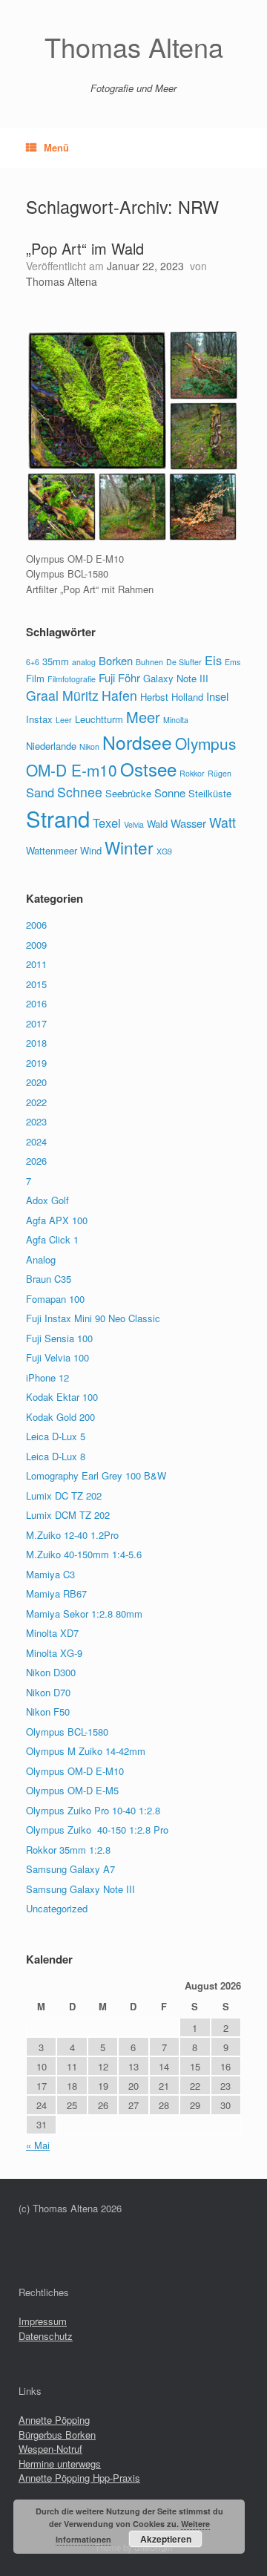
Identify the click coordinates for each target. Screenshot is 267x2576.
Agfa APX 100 (57, 1220)
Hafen (119, 695)
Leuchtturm (99, 719)
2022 (36, 1102)
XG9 (164, 851)
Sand (40, 792)
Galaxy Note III (176, 678)
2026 (36, 1161)
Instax (39, 719)
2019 (36, 1063)
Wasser (188, 823)
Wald (157, 824)
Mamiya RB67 (56, 1593)
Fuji (107, 677)
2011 (36, 964)
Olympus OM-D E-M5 (72, 1790)
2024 (36, 1141)
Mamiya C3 (50, 1574)
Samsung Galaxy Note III (80, 1889)
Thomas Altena (62, 281)
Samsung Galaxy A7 (70, 1869)
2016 (36, 1003)
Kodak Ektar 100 (62, 1397)
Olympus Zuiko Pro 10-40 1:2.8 (93, 1810)
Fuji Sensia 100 (59, 1338)
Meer (143, 717)
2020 (36, 1082)
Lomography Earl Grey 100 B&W (96, 1475)
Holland (187, 697)
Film (35, 678)
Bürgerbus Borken (57, 2435)
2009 (36, 945)
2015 (36, 984)
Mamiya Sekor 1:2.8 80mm (84, 1614)
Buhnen (149, 662)
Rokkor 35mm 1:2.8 (68, 1850)
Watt (222, 822)
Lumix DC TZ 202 (64, 1495)
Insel (217, 696)
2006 (36, 925)
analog (84, 662)
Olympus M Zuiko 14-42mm (86, 1751)
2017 (36, 1023)
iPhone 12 (47, 1377)
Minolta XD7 (52, 1633)
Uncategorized (57, 1908)
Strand (58, 818)
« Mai (38, 2145)
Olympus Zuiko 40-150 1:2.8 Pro (97, 1830)
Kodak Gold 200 (60, 1417)
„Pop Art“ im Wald (85, 248)
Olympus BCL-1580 (67, 1732)
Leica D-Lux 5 (56, 1436)
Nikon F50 (48, 1712)
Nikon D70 (48, 1692)
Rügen (220, 773)
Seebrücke (128, 793)
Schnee (80, 792)
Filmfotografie (72, 679)
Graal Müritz (62, 695)
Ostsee (148, 769)
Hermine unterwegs (60, 2464)
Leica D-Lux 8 (56, 1456)
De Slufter (184, 662)
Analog (41, 1259)
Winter (129, 847)
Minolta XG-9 (54, 1653)
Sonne (170, 792)
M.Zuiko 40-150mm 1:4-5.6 (84, 1554)
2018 (36, 1043)
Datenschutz (46, 2336)
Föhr (129, 677)
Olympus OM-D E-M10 (75, 1771)
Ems (233, 662)
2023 (36, 1121)
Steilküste (210, 793)
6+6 (33, 662)
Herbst (154, 697)
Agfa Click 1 (52, 1239)
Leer (64, 720)
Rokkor (192, 773)
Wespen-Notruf (50, 2449)
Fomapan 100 (55, 1299)
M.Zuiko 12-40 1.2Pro (72, 1535)
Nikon (89, 746)
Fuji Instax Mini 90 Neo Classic (93, 1318)
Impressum (43, 2321)
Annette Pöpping (54, 2420)
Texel (107, 823)
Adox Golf (47, 1200)
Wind (91, 850)
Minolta (176, 720)
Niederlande (51, 746)
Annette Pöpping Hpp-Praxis (79, 2478)
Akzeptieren (166, 2539)
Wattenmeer (52, 850)
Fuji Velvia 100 (57, 1357)
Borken (116, 660)
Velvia (134, 824)
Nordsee (137, 742)
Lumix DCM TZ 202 (68, 1515)
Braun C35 (49, 1279)
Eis (213, 660)
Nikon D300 (51, 1672)
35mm (56, 661)
